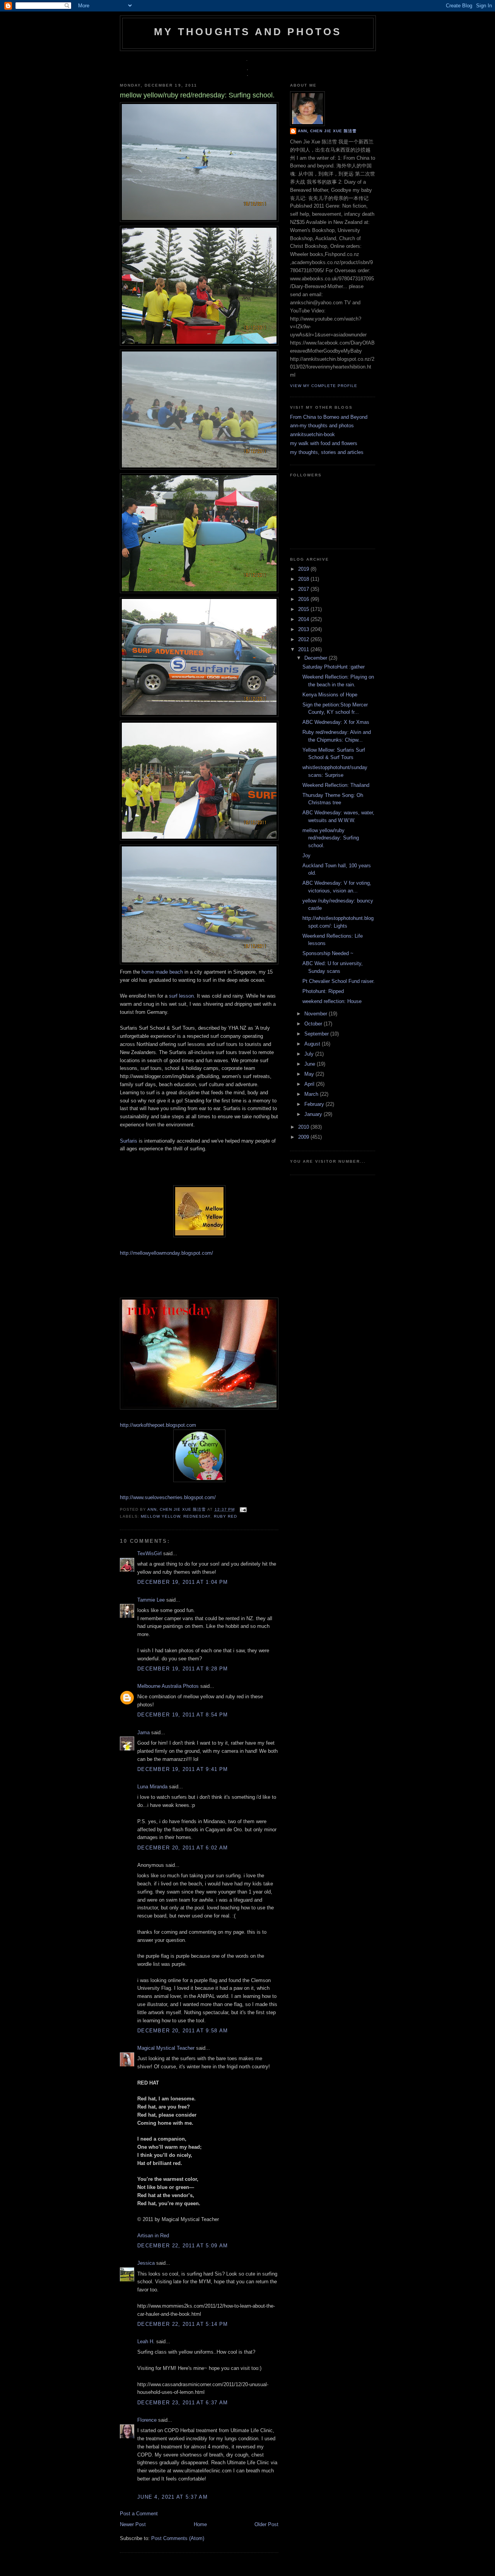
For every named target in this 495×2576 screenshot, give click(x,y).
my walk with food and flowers (324, 443)
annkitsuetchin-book (312, 434)
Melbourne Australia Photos (168, 1686)
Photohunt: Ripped (323, 991)
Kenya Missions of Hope (330, 695)
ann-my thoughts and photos (322, 426)
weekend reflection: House (332, 1001)
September (317, 1034)
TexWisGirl (149, 1553)
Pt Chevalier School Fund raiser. (339, 981)
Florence (147, 2420)
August (313, 1044)
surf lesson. (182, 996)
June (311, 1064)
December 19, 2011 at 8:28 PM (183, 1669)
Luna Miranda (152, 1787)
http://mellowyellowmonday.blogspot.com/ (166, 1253)
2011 (304, 649)
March (312, 1094)
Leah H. (146, 2341)
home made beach (162, 972)
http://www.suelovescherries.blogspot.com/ (168, 1497)
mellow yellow (160, 1516)
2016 (304, 599)
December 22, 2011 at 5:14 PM (183, 2324)
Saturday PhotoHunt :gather (334, 667)
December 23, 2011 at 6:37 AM (183, 2403)
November (317, 1014)
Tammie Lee (151, 1600)
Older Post (266, 2524)
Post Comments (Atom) (178, 2538)
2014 (304, 619)
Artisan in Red (153, 2236)
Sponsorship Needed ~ (328, 953)
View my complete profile (324, 386)
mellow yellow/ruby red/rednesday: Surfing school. (331, 838)
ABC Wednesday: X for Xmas (336, 722)
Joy (306, 856)
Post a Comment (139, 2514)
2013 (304, 629)
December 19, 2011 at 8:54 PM (183, 1715)
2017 (304, 589)
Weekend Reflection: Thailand (336, 785)
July (310, 1054)
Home (200, 2524)
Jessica (146, 2263)
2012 (304, 639)
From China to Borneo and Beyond (329, 417)
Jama (143, 1732)
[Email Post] (242, 1509)
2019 (304, 569)
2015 (304, 609)
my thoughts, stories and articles (327, 452)
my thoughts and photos (248, 32)
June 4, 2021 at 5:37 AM (172, 2497)
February (315, 1104)
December (317, 658)
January (314, 1114)
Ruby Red (225, 1516)
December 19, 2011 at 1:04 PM (183, 1582)
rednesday (197, 1516)
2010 (304, 1127)
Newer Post (133, 2524)
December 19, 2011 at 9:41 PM (183, 1769)
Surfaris (129, 1141)
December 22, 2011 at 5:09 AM (183, 2246)
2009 (304, 1137)
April (310, 1084)
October (314, 1024)
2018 (304, 579)
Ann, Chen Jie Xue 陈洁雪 (177, 1509)
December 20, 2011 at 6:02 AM (183, 1848)
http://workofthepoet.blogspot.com (158, 1425)
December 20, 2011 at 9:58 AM (183, 2031)
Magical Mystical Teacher (166, 2048)
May (310, 1074)
